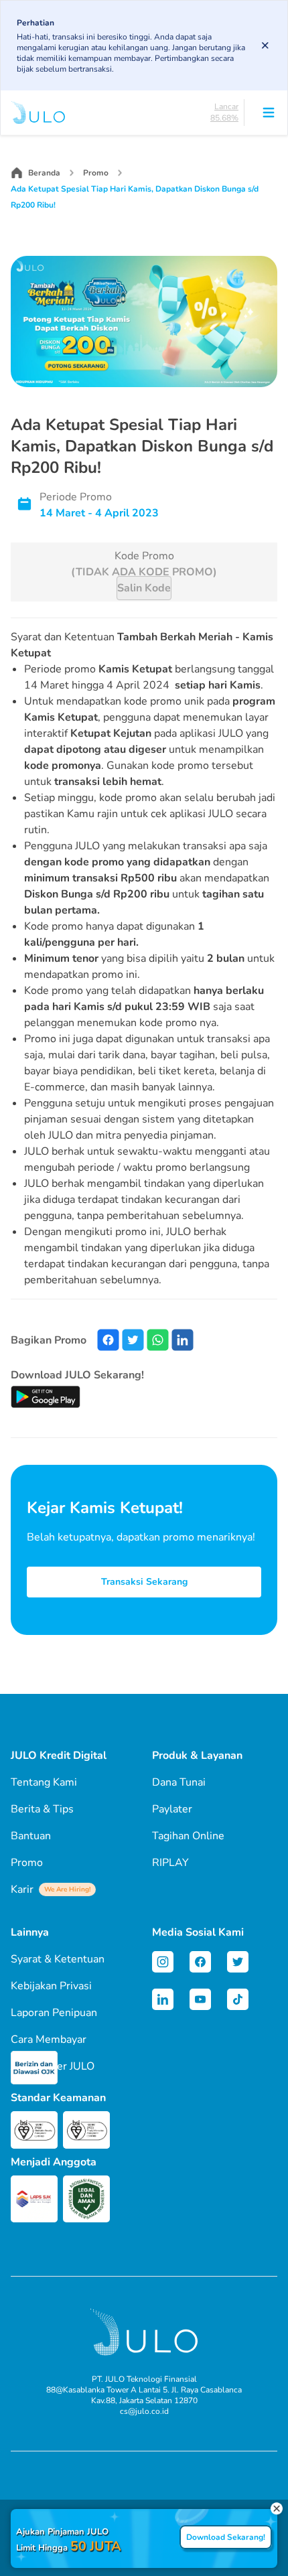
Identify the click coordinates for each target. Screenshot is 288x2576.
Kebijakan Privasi (51, 1986)
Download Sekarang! (226, 2537)
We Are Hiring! (67, 1889)
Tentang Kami (44, 1782)
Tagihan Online (188, 1836)
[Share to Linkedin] (183, 1340)
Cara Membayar (49, 2040)
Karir (51, 1889)
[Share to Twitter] (133, 1340)
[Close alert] (265, 46)
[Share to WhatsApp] (158, 1340)
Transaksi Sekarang (144, 1582)
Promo (96, 173)
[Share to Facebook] (108, 1340)
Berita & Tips (42, 1809)
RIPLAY (170, 1863)
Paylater (172, 1809)
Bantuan (31, 1836)
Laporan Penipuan (54, 2013)
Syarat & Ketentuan (58, 1959)
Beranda (44, 173)
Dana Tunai (179, 1782)
